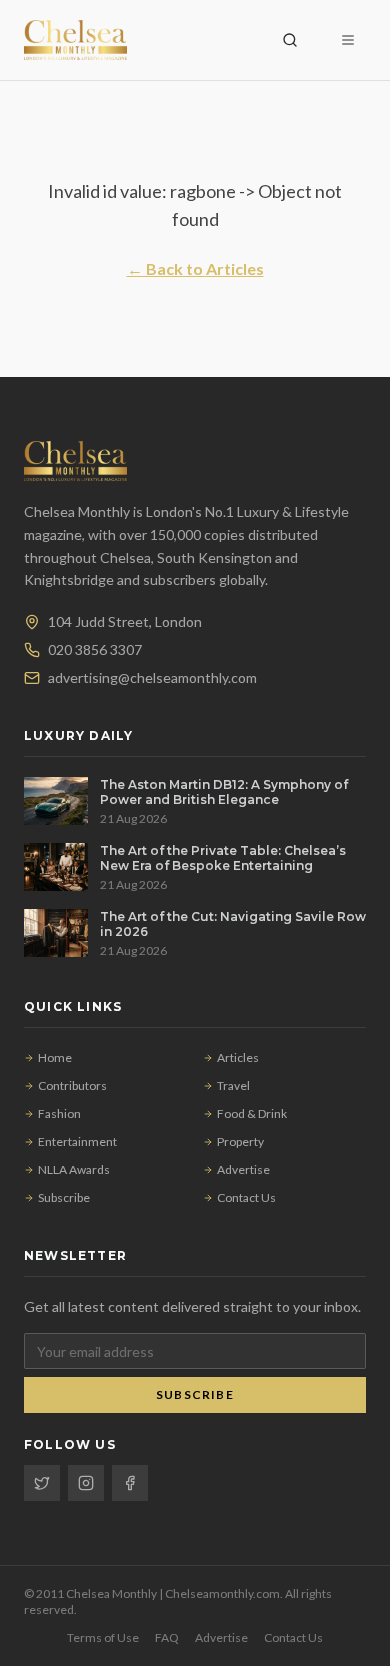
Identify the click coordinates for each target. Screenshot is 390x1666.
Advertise (243, 1169)
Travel (233, 1085)
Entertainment (77, 1141)
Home (55, 1057)
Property (240, 1141)
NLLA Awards (74, 1169)
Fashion (59, 1113)
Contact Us (246, 1197)
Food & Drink (252, 1113)
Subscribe (64, 1197)
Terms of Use (103, 1637)
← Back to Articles (195, 268)
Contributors (72, 1085)
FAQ (167, 1637)
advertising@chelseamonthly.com (152, 677)
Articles (238, 1057)
